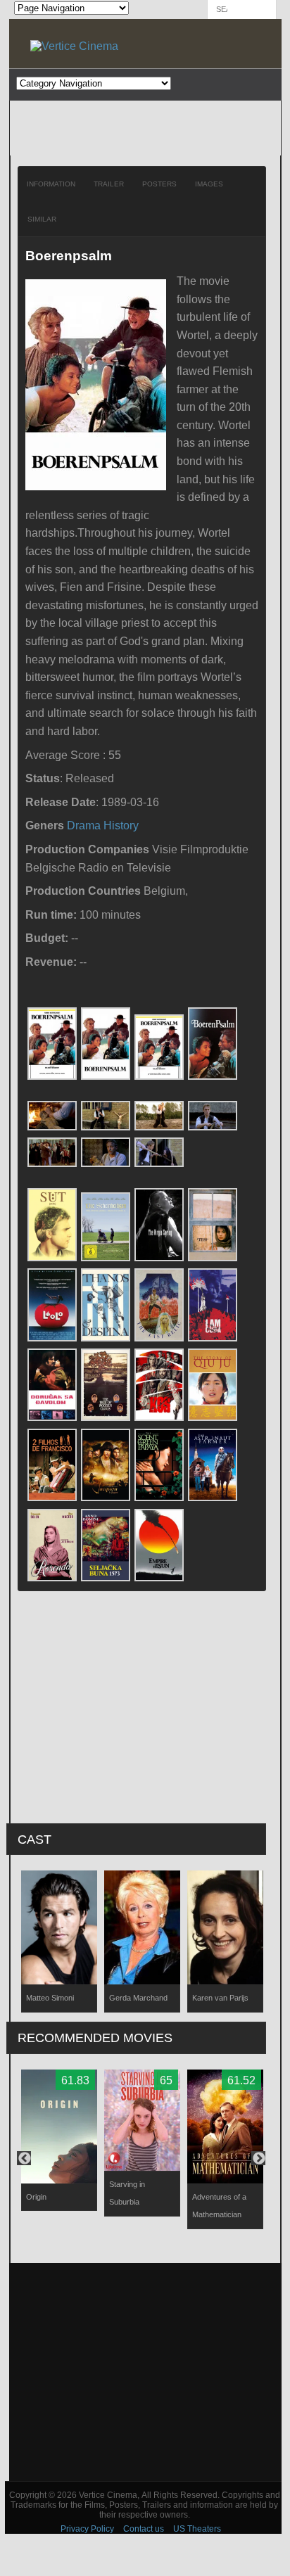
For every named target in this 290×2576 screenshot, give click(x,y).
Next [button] (258, 2158)
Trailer (109, 184)
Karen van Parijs (220, 1998)
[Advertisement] (145, 2372)
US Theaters (197, 2529)
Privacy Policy (87, 2529)
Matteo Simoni (50, 1998)
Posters (159, 184)
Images (209, 184)
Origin (36, 2197)
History (121, 825)
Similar (42, 219)
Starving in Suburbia (127, 2193)
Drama (84, 825)
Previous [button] (24, 2158)
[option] (59, 1941)
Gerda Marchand (138, 1998)
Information (51, 184)
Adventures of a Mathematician (219, 2206)
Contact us (144, 2529)
